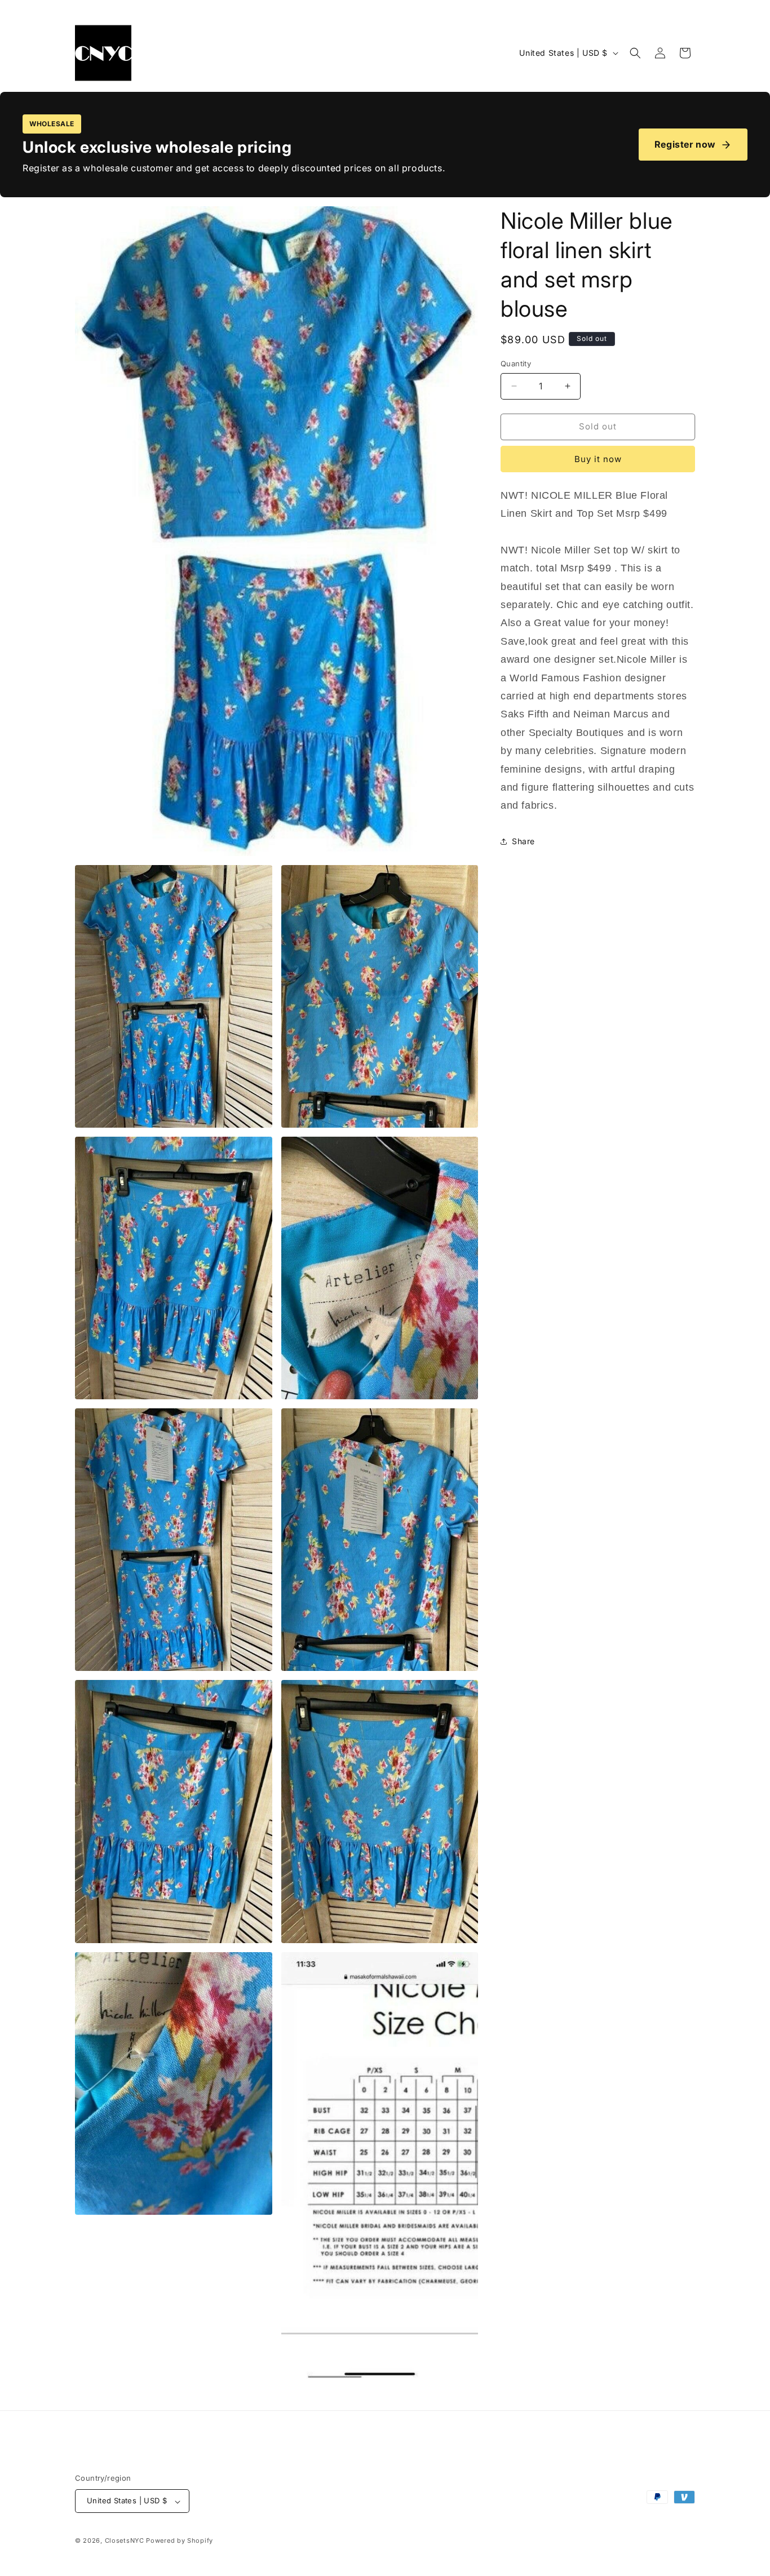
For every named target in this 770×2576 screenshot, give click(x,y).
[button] (635, 53)
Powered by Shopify (180, 2541)
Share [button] (523, 841)
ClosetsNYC (125, 2541)
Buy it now (598, 459)
